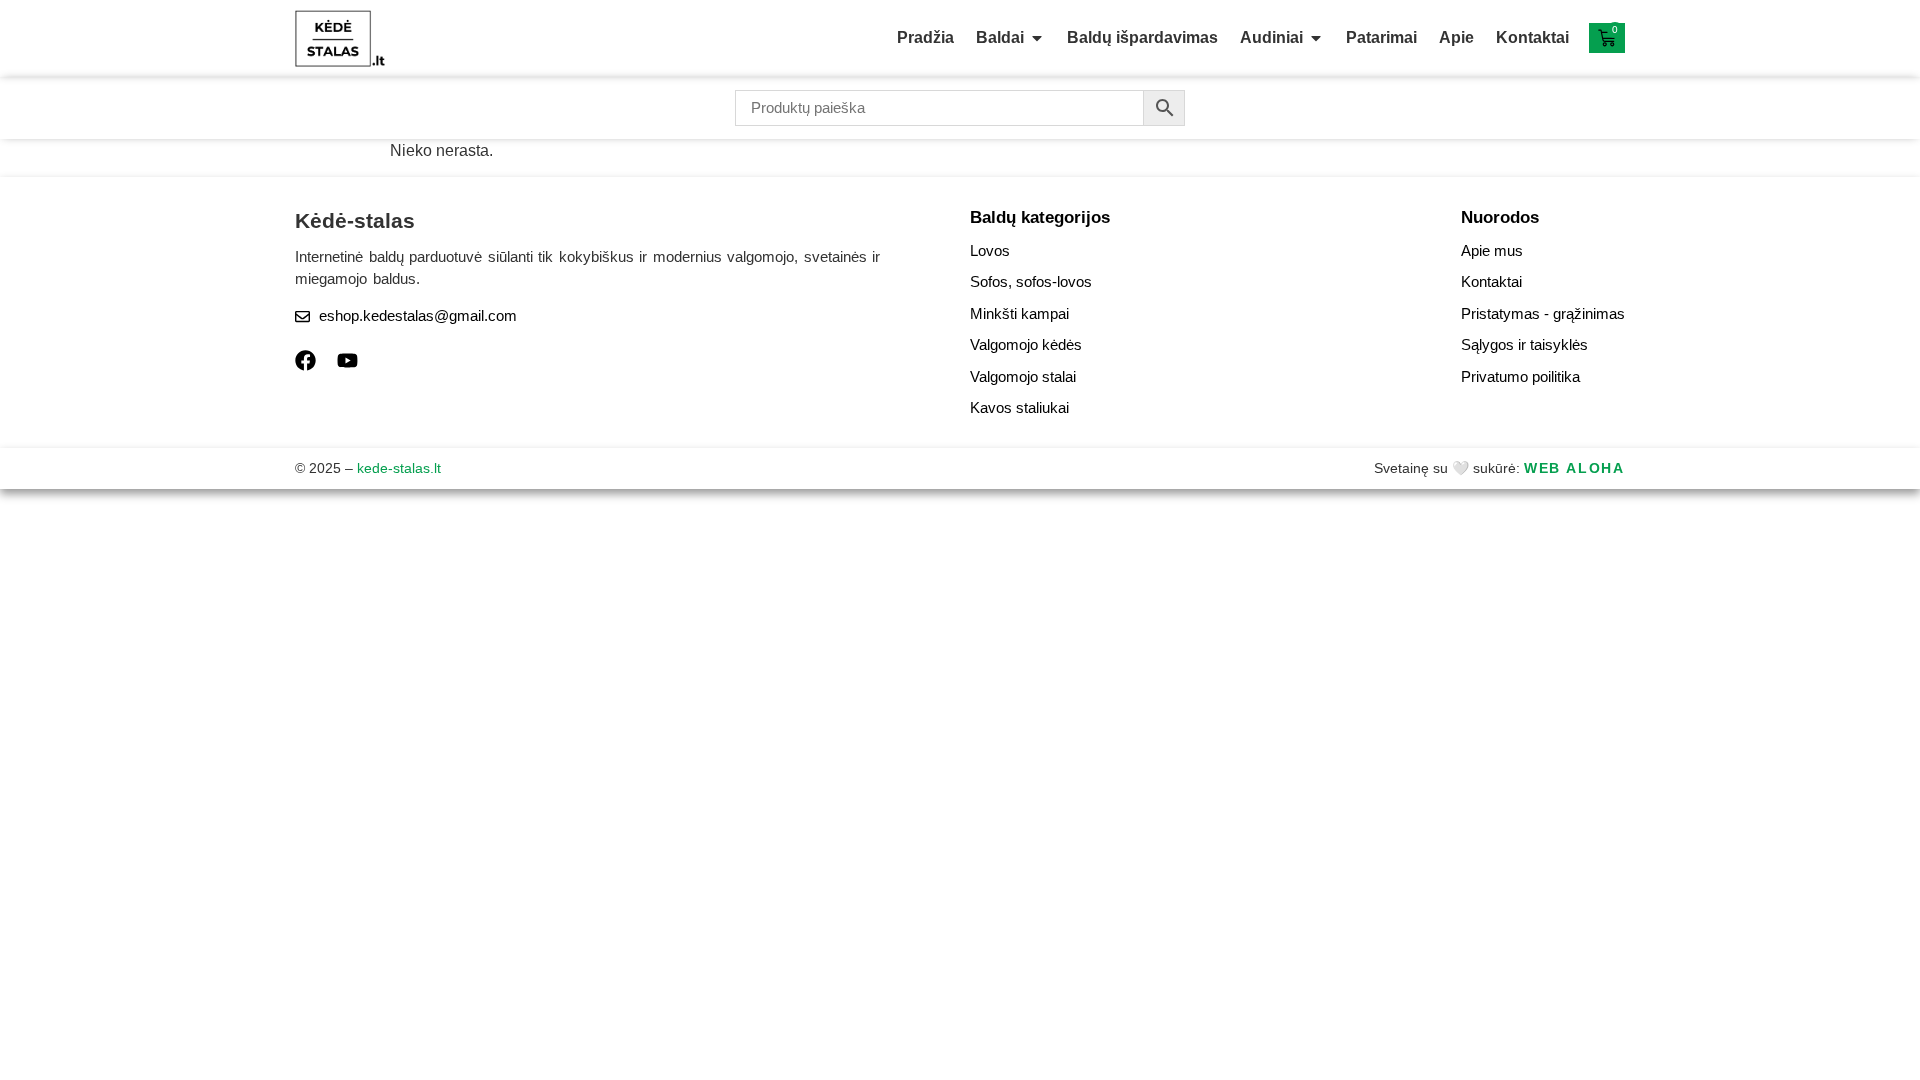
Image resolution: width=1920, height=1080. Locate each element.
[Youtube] (347, 360)
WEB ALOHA (1574, 468)
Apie (1456, 37)
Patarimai (1381, 37)
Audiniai (1271, 37)
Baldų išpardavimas (1142, 37)
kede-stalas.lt (399, 468)
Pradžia (925, 37)
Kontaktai (1532, 37)
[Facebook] (305, 360)
